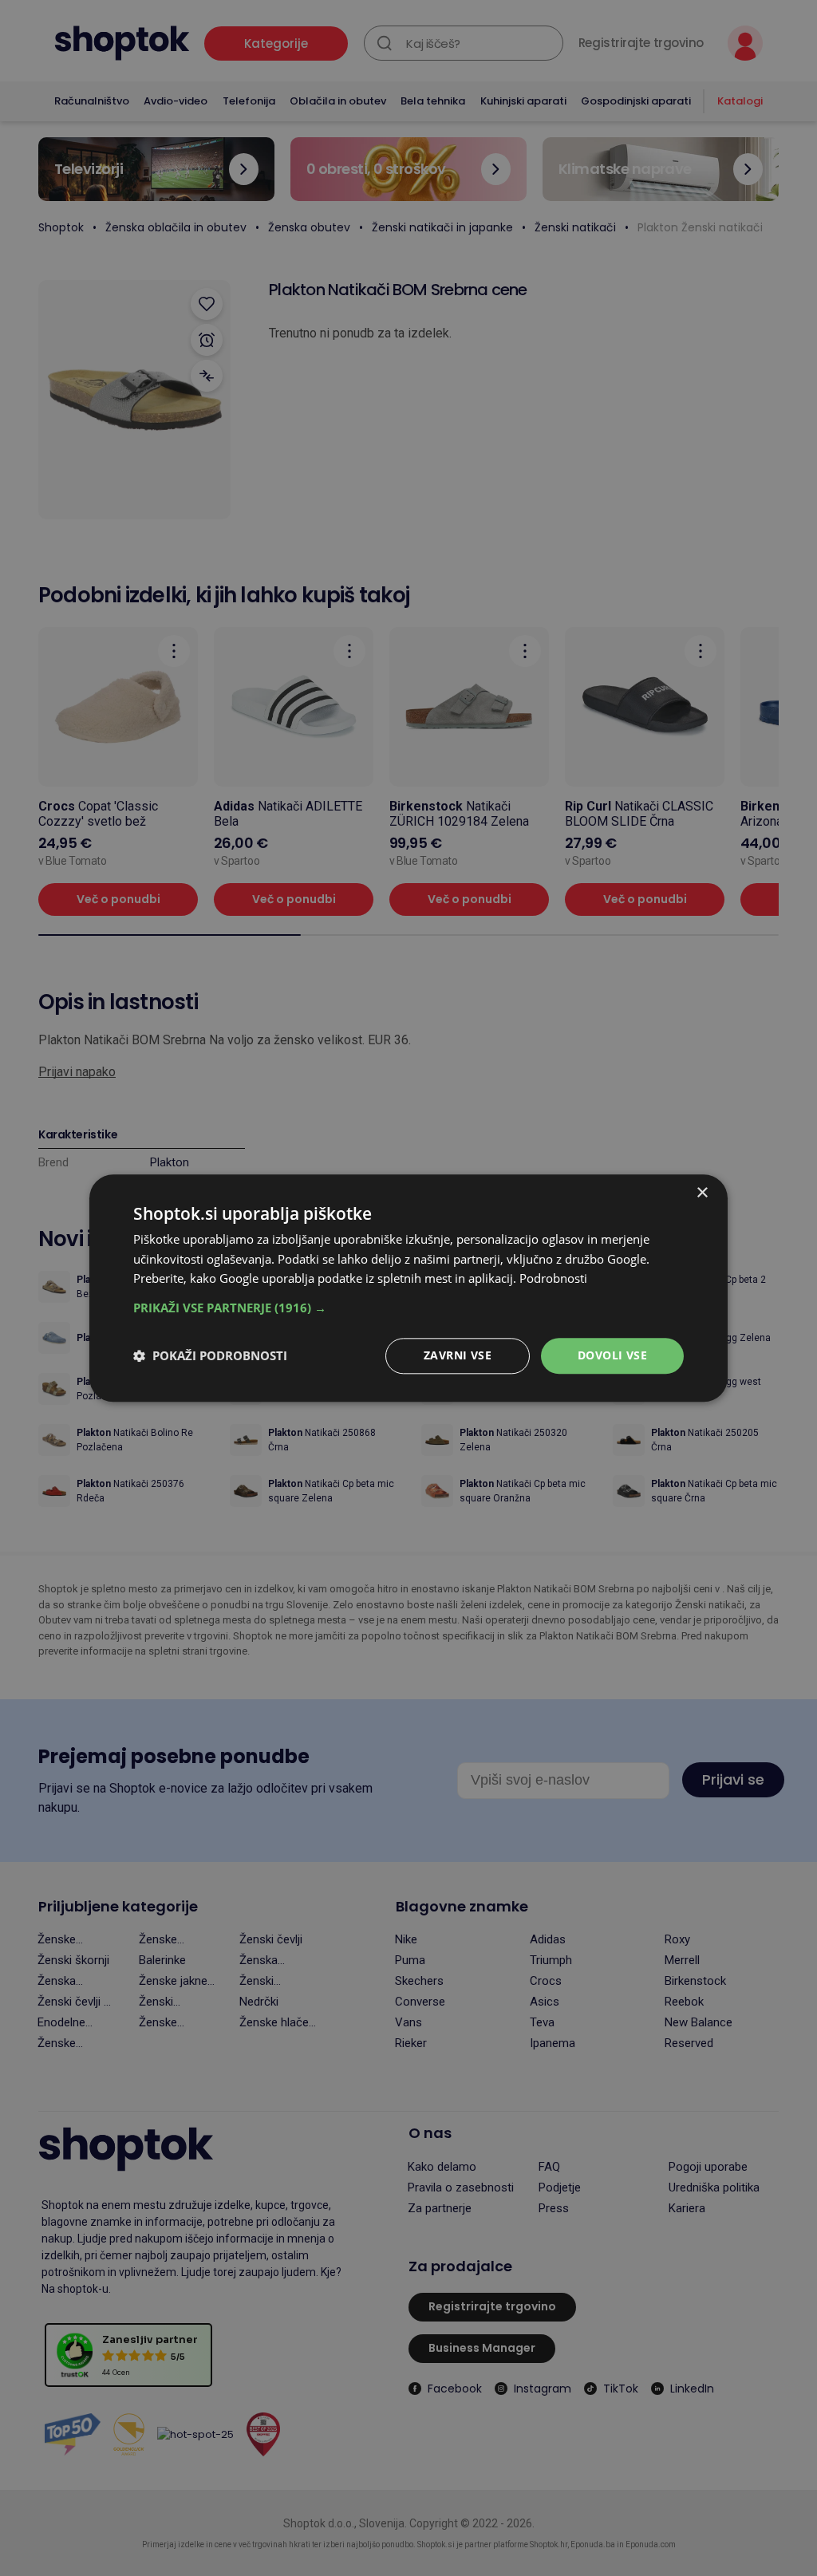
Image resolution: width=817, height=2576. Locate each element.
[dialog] (408, 1288)
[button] (408, 1308)
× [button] (702, 1193)
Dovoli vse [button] (612, 1355)
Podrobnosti (553, 1279)
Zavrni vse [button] (458, 1355)
